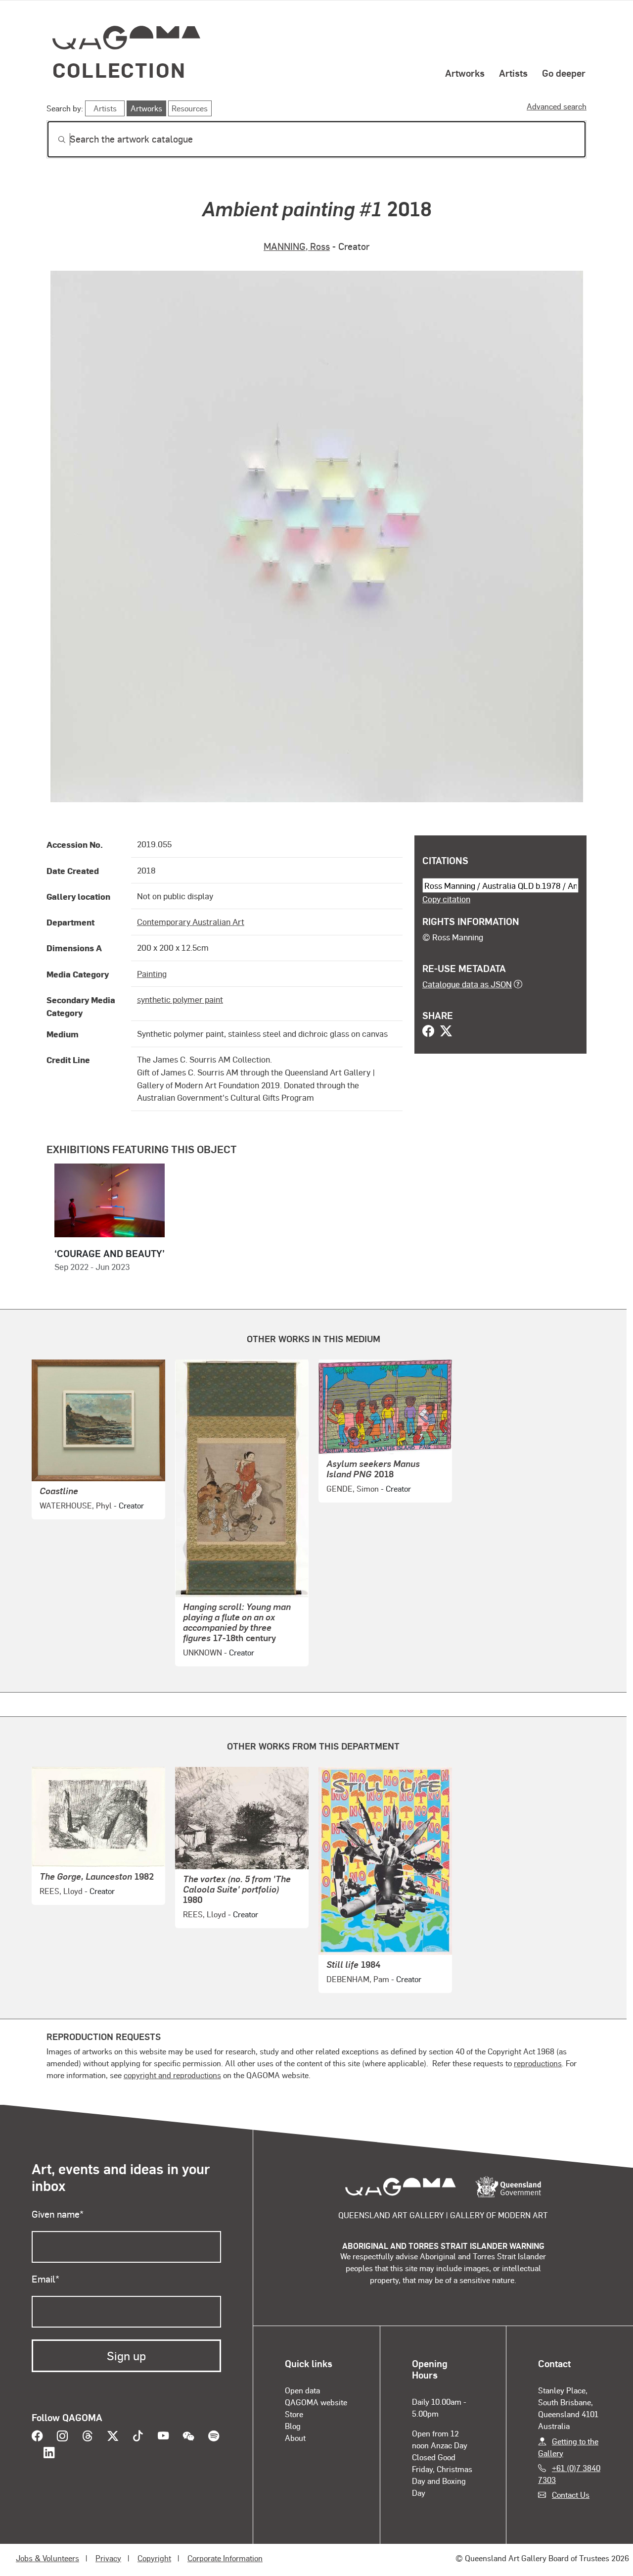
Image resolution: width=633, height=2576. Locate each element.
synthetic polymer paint (180, 999)
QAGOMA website (316, 2402)
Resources (190, 108)
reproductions (538, 2063)
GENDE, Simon (353, 1488)
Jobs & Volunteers (47, 2558)
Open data (302, 2390)
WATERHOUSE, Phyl (76, 1505)
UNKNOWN (203, 1652)
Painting (152, 973)
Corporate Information (225, 2558)
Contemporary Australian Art (191, 922)
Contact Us (571, 2495)
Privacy (108, 2558)
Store (294, 2414)
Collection (119, 70)
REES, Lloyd (61, 1891)
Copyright (154, 2558)
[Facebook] (428, 1032)
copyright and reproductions (172, 2075)
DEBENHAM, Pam (358, 1979)
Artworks (465, 73)
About (295, 2438)
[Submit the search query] (54, 140)
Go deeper (564, 73)
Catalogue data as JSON (467, 984)
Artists (513, 73)
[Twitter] (446, 1032)
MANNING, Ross (297, 246)
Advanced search (557, 106)
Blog (293, 2426)
